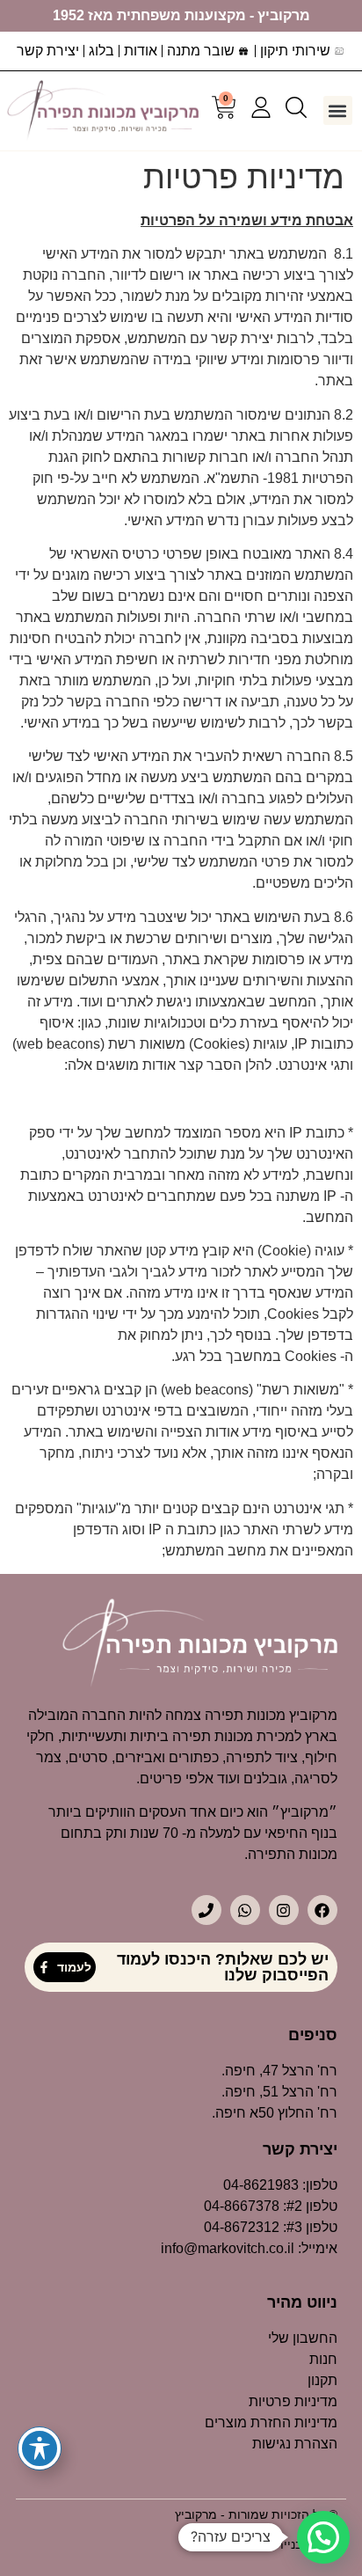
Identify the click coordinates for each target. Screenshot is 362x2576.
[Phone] (206, 1910)
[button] (338, 110)
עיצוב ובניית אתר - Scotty (270, 2544)
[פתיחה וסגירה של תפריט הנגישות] (40, 2448)
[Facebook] (322, 1910)
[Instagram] (284, 1910)
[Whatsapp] (245, 1910)
